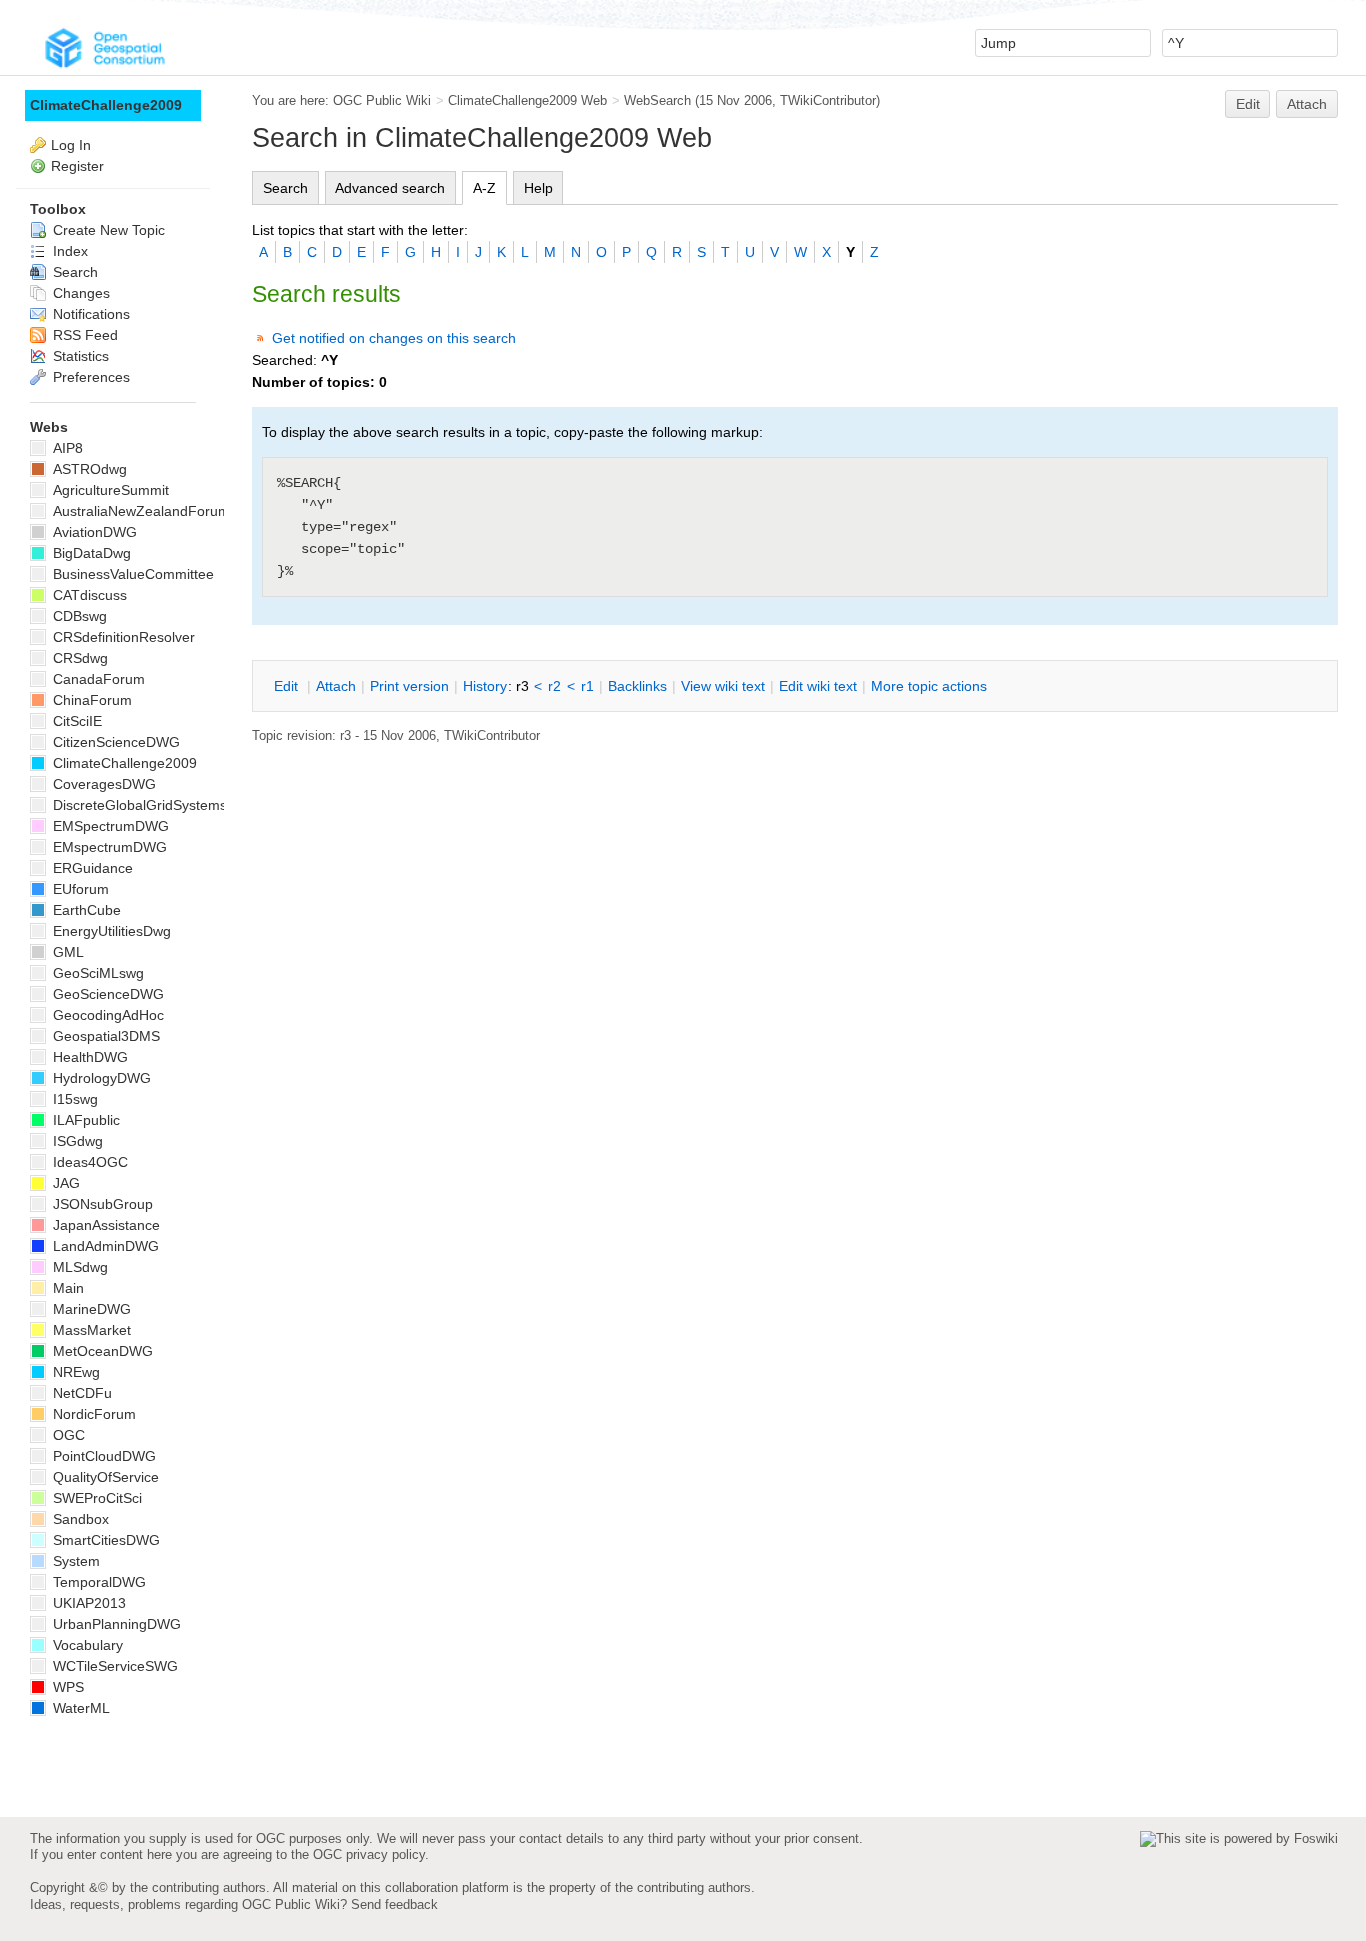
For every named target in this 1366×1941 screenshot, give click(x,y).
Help (538, 188)
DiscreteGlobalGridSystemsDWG (155, 805)
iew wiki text (723, 686)
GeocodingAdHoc (106, 1015)
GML (66, 952)
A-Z (484, 188)
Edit (1248, 104)
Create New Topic (107, 230)
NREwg (74, 1372)
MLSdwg (78, 1267)
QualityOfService (104, 1477)
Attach (1307, 104)
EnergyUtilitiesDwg (110, 931)
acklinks (637, 686)
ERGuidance (91, 868)
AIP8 (66, 448)
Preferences (89, 377)
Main (66, 1288)
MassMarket (90, 1330)
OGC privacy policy (369, 1854)
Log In (71, 145)
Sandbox (79, 1519)
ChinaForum (90, 700)
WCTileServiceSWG (113, 1666)
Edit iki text (818, 686)
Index (68, 251)
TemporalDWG (97, 1582)
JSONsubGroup (101, 1204)
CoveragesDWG (102, 784)
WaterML (79, 1708)
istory (485, 686)
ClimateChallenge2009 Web (527, 100)
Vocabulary (86, 1645)
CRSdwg (78, 658)
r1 (587, 686)
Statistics (79, 356)
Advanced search (390, 188)
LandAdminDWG (104, 1246)
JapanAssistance (104, 1225)
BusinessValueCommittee (131, 574)
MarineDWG (90, 1309)
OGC (67, 1435)
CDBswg (78, 616)
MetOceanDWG (101, 1351)
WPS (66, 1687)
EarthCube (85, 910)
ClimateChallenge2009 (106, 105)
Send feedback (394, 1904)
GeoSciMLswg (96, 973)
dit (288, 686)
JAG (64, 1183)
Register (77, 166)
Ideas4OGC (88, 1162)
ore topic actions (929, 686)
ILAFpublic (84, 1120)
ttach (336, 686)
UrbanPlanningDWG (115, 1624)
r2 (554, 686)
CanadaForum (97, 679)
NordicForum (92, 1414)
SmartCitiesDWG (104, 1540)
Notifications (89, 314)
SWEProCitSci (95, 1498)
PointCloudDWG (102, 1456)
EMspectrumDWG (108, 847)
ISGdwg (76, 1141)
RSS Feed (83, 335)
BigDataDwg (90, 553)
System (74, 1561)
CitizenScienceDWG (114, 742)
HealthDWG (88, 1057)
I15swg (73, 1099)
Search (285, 188)
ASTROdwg (88, 469)
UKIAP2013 (87, 1603)
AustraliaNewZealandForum (139, 511)
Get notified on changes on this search (394, 338)
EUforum (79, 889)
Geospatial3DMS (104, 1036)
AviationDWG (93, 532)
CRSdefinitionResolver (122, 637)
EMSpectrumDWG (109, 826)
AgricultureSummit (109, 490)
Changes (79, 293)
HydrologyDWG (100, 1078)
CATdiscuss (88, 595)
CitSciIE (75, 721)
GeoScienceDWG (106, 994)
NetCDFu (80, 1393)
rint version (409, 686)
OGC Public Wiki (382, 100)
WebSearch (657, 100)
